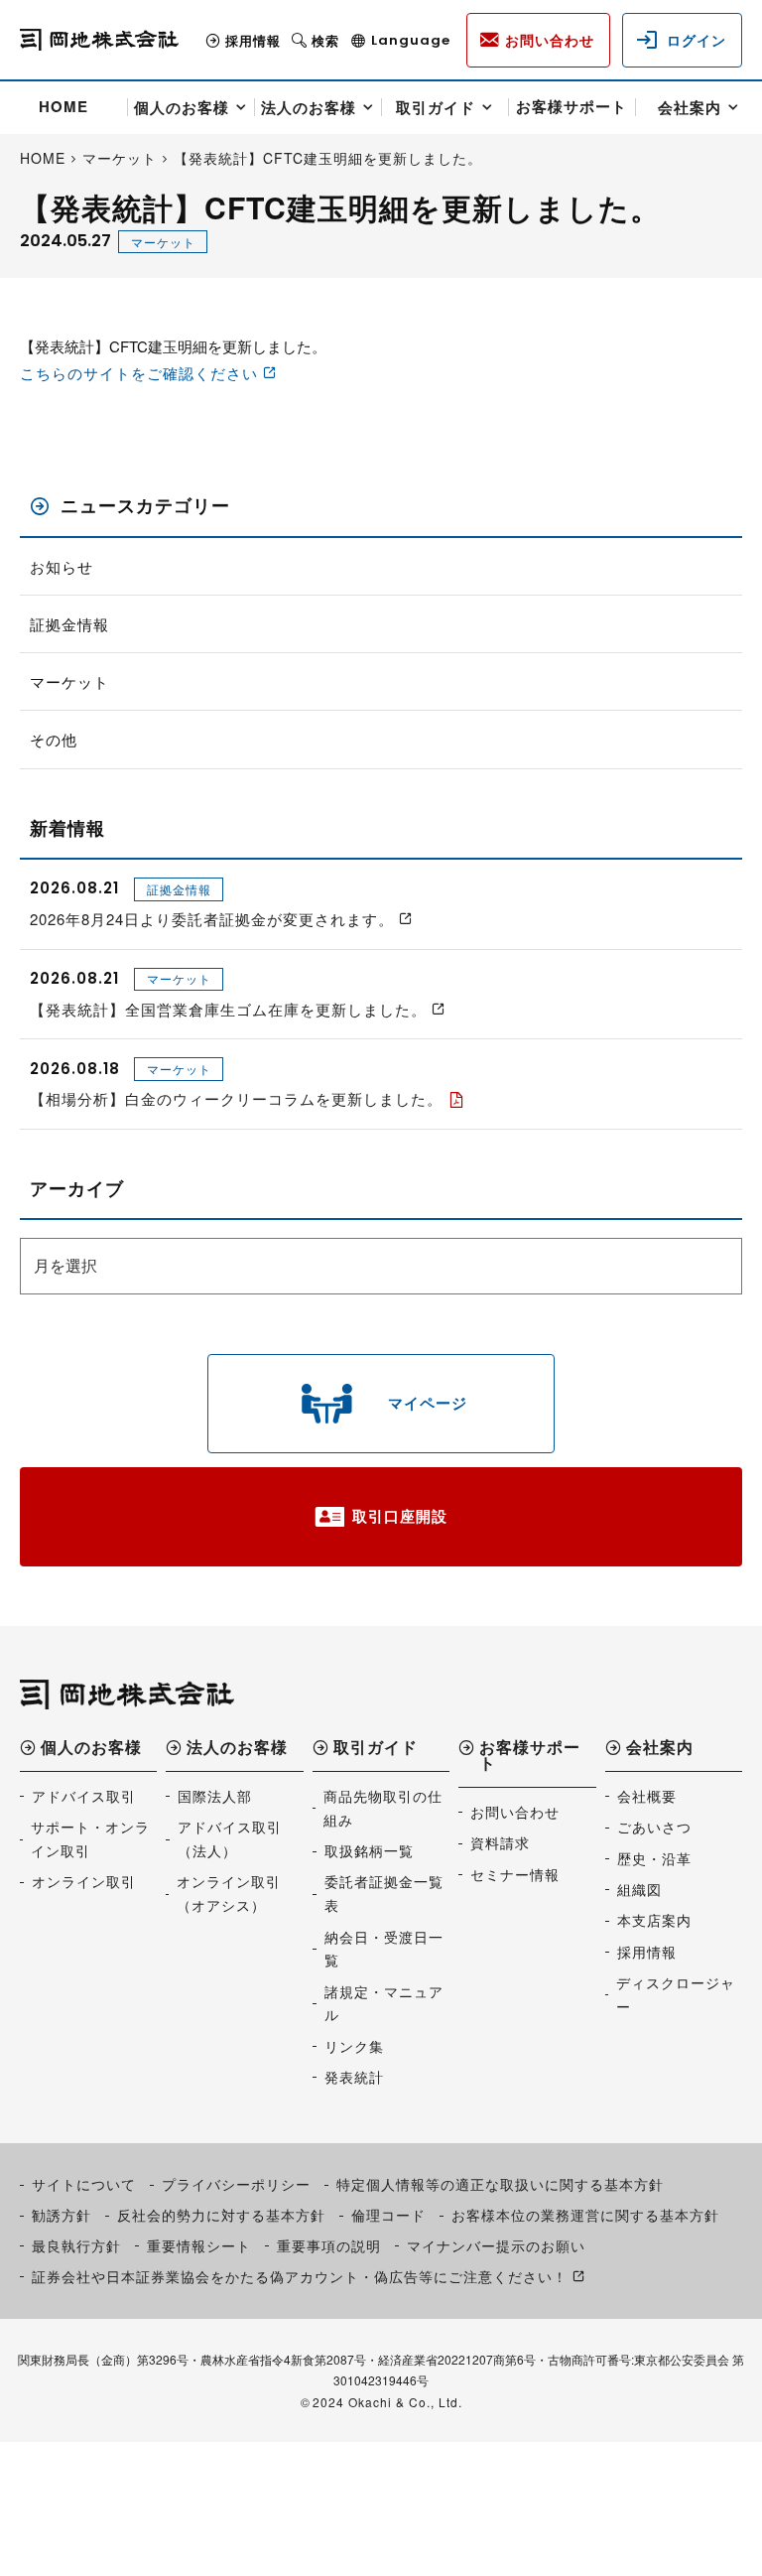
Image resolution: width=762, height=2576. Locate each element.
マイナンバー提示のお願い (496, 2245)
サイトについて (84, 2184)
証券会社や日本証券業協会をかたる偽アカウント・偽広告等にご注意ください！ (300, 2276)
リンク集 (354, 2046)
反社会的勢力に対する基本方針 (221, 2215)
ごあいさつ (654, 1827)
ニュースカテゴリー (145, 506)
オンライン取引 (84, 1881)
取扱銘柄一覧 (369, 1850)
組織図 (639, 1889)
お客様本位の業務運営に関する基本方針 (585, 2215)
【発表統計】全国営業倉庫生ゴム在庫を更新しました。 (228, 1009)
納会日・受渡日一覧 (384, 1949)
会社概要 (647, 1796)
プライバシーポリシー (236, 2184)
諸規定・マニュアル (384, 2003)
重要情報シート (199, 2245)
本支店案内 (654, 1920)
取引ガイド (436, 107)
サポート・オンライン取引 (90, 1838)
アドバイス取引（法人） (230, 1838)
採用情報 (253, 40)
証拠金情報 (69, 624)
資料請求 (500, 1842)
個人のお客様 (182, 107)
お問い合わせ (515, 1812)
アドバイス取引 (84, 1796)
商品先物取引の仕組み (383, 1808)
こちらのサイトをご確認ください (139, 373)
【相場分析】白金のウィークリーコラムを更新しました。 (236, 1098)
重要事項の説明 (329, 2245)
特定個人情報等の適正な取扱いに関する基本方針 (500, 2184)
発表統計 (354, 2077)
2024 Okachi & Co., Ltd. (387, 2402)
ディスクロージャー (676, 1994)
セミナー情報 (515, 1874)
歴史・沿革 (654, 1858)
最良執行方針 (76, 2245)
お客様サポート (571, 106)
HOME (63, 106)
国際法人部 (215, 1796)
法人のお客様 (309, 107)
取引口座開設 (400, 1516)
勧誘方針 (62, 2215)
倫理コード (388, 2215)
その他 (54, 739)
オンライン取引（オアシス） (229, 1893)
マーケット (163, 242)
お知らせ (62, 566)
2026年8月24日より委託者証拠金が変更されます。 (212, 919)
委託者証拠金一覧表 (384, 1893)
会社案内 (690, 107)
